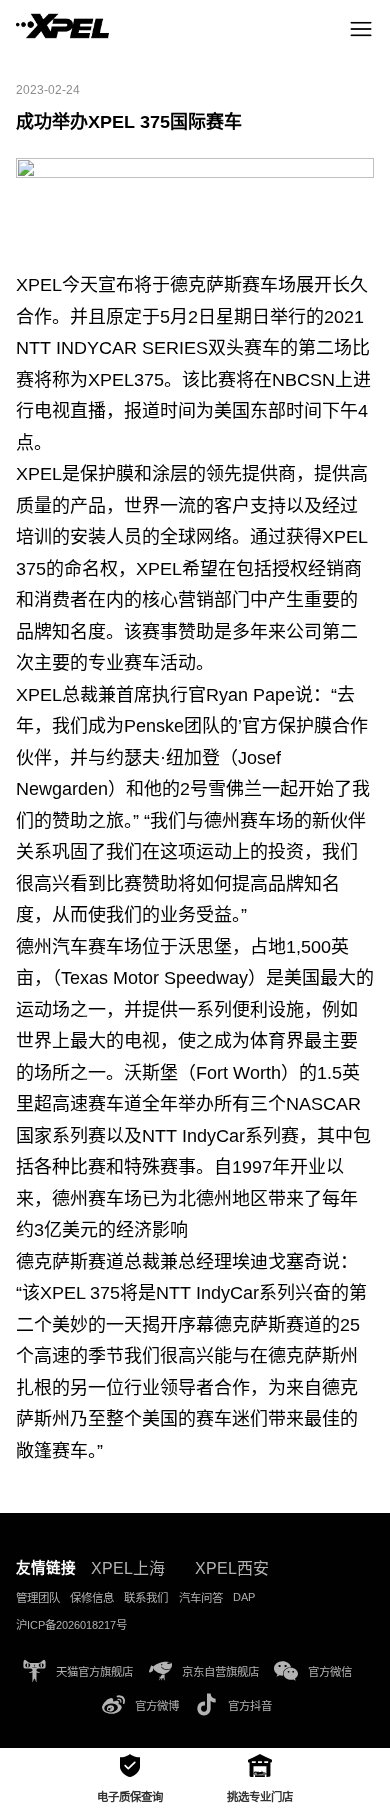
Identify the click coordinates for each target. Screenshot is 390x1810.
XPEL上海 (128, 1568)
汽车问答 (201, 1598)
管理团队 (38, 1598)
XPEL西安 (232, 1568)
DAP (244, 1597)
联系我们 (146, 1598)
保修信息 (92, 1598)
